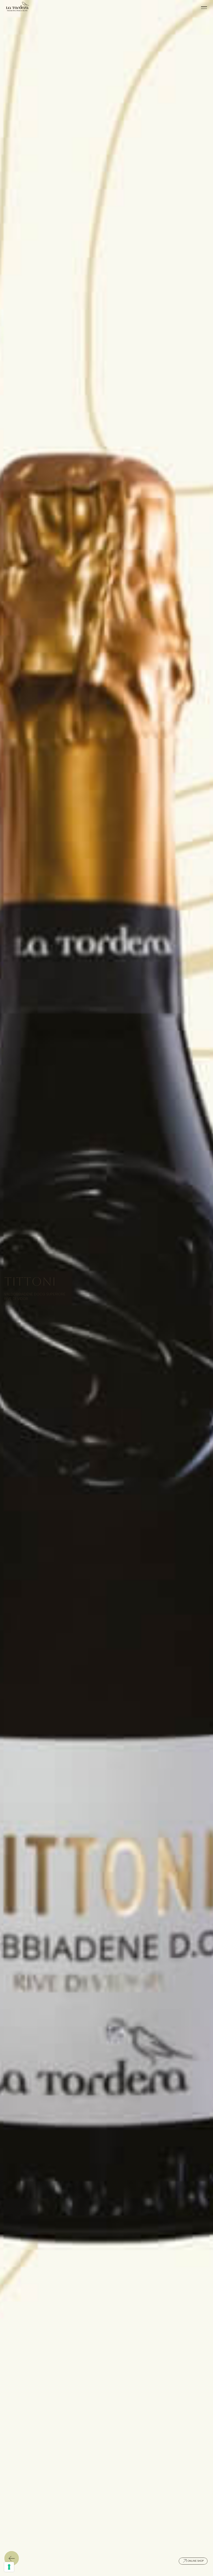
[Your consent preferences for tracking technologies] (9, 2567)
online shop (196, 2561)
